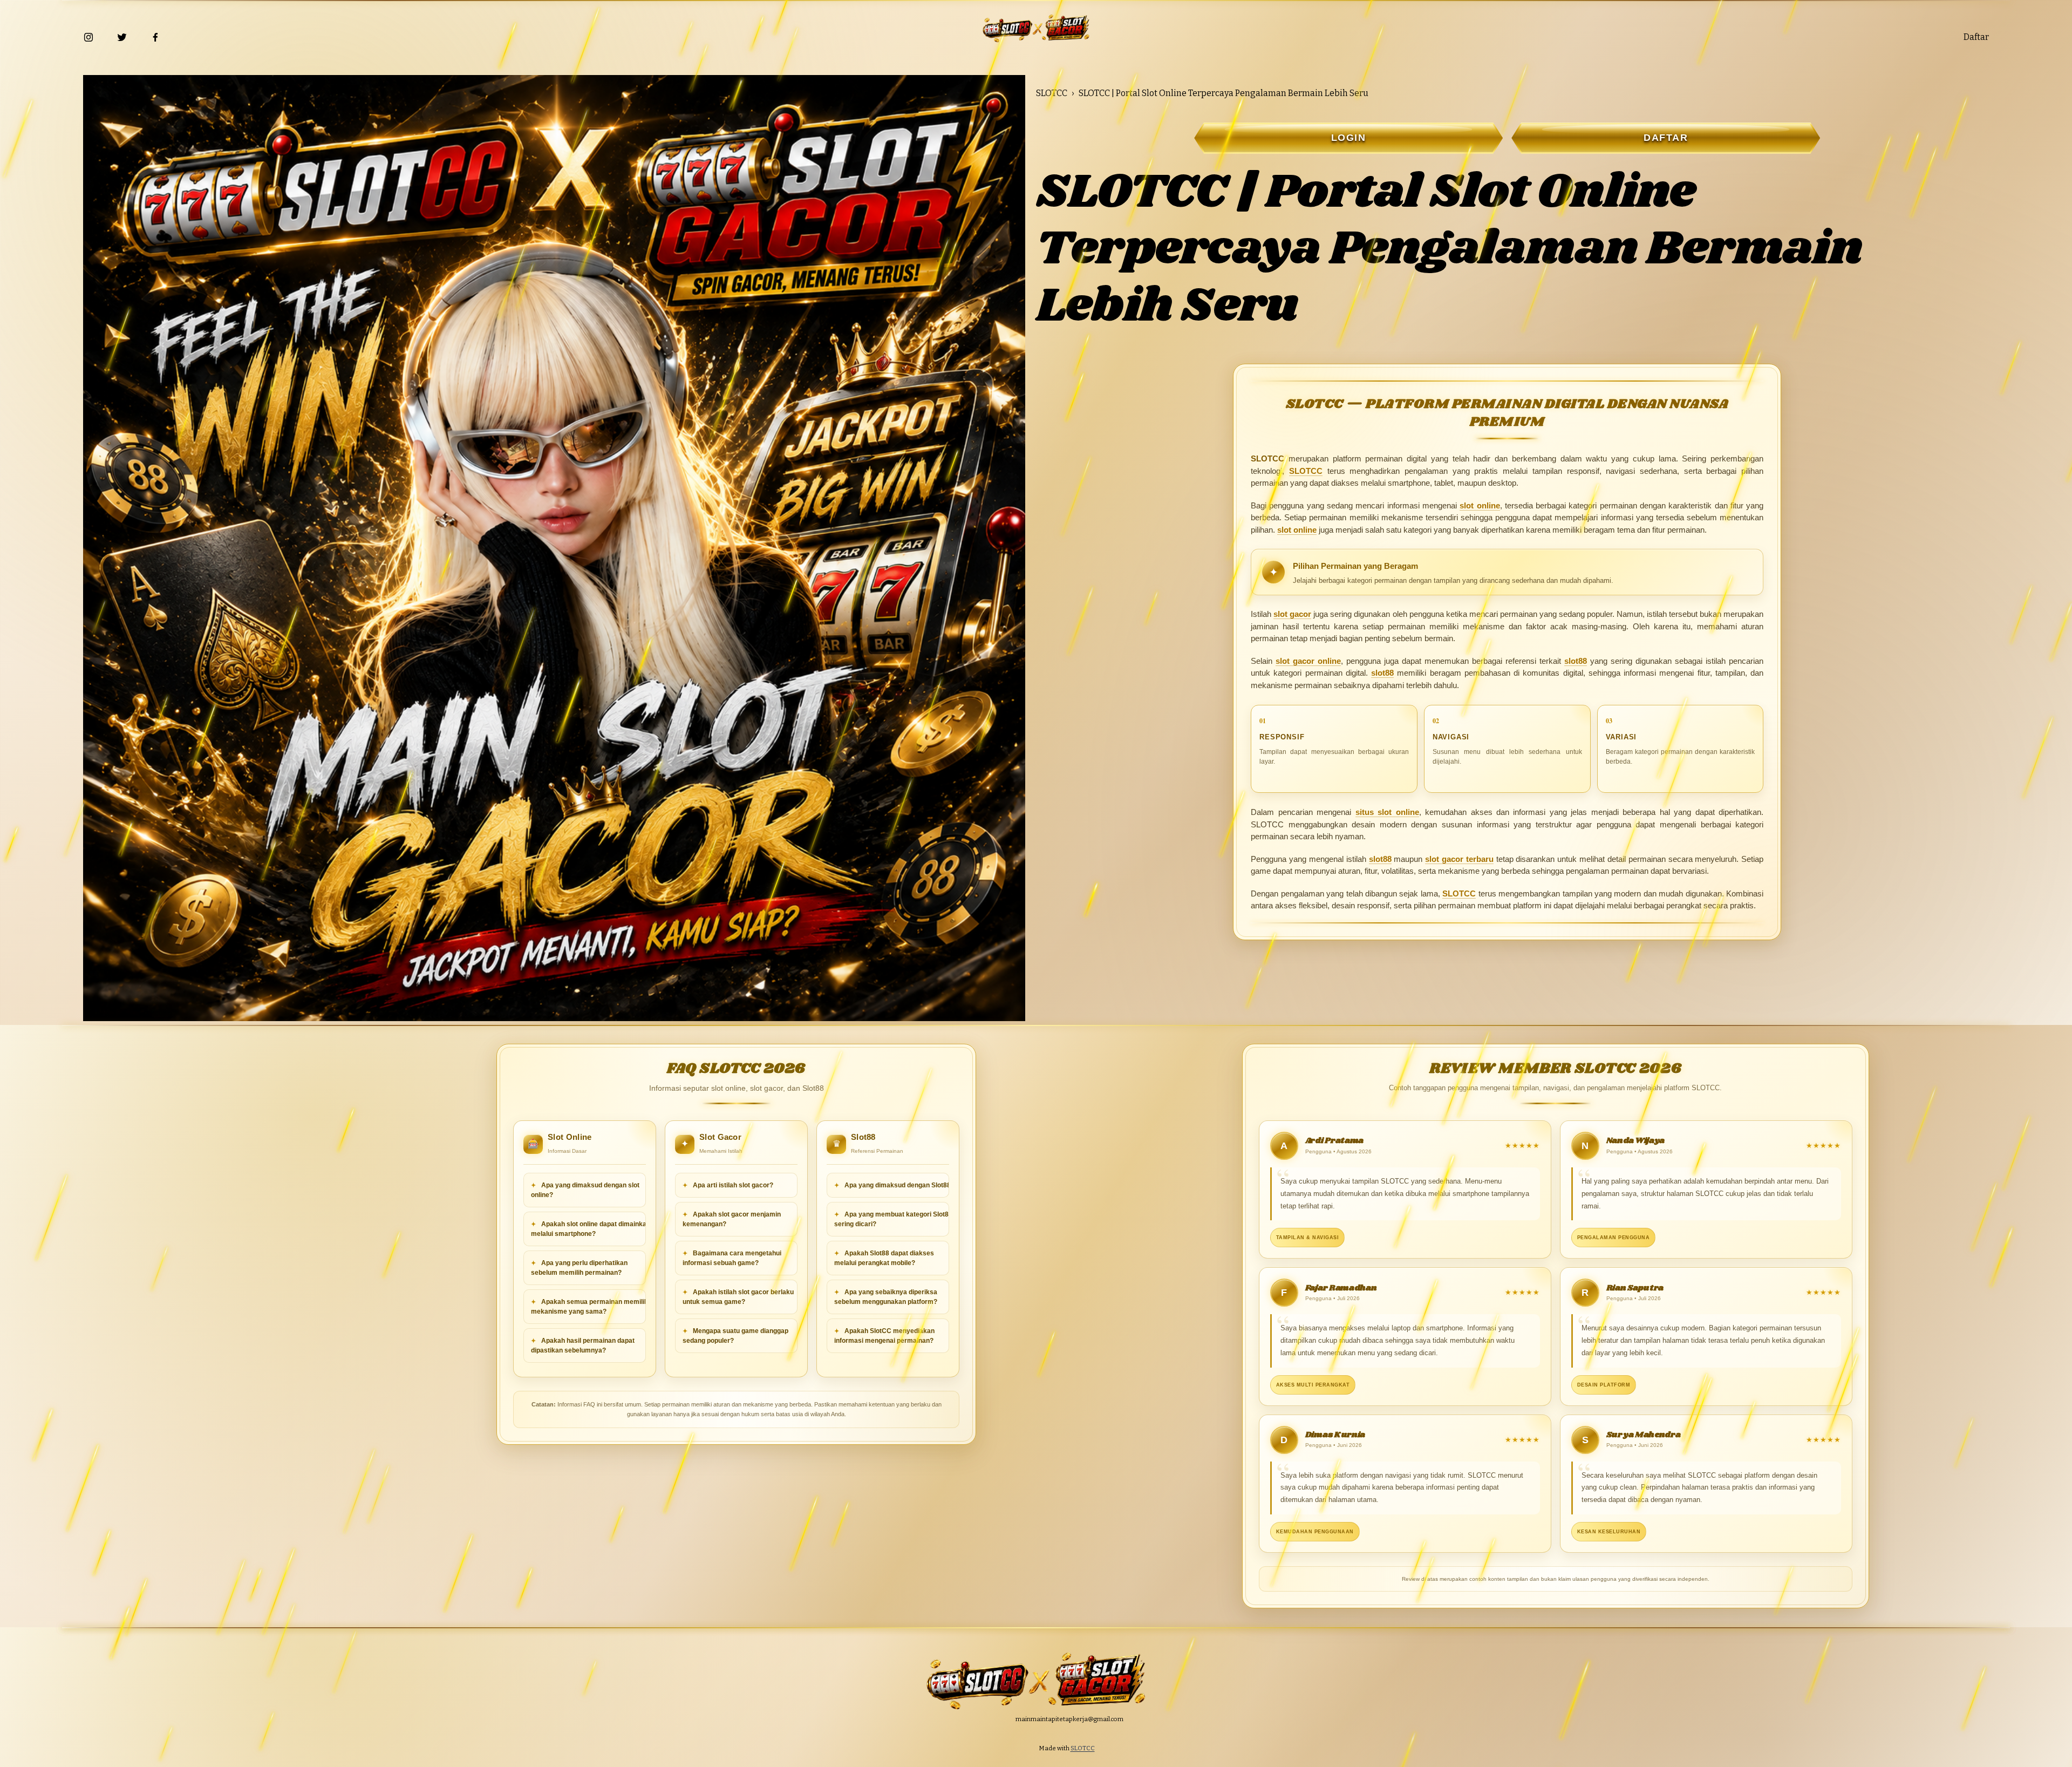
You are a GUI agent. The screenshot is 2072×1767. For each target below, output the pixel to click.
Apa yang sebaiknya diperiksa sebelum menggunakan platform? (886, 1297)
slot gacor (1292, 614)
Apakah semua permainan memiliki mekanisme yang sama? (590, 1307)
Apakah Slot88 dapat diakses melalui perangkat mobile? (884, 1258)
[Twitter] (122, 37)
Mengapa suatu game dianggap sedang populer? (735, 1336)
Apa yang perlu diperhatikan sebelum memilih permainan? (579, 1268)
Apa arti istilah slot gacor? (732, 1185)
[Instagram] (88, 37)
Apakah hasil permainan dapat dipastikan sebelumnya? (583, 1345)
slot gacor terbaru (1459, 859)
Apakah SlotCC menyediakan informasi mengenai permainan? (884, 1336)
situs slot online (1387, 812)
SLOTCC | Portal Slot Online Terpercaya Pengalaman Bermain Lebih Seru (1224, 93)
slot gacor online (1308, 661)
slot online (1480, 505)
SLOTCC (1052, 93)
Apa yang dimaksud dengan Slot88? (899, 1185)
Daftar (1976, 37)
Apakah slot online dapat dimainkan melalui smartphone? (591, 1229)
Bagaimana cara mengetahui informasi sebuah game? (732, 1258)
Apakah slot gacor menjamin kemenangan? (732, 1219)
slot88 (1576, 661)
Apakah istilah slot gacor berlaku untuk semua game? (738, 1297)
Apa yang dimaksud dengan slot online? (585, 1190)
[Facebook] (155, 37)
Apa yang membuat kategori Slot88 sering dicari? (893, 1219)
